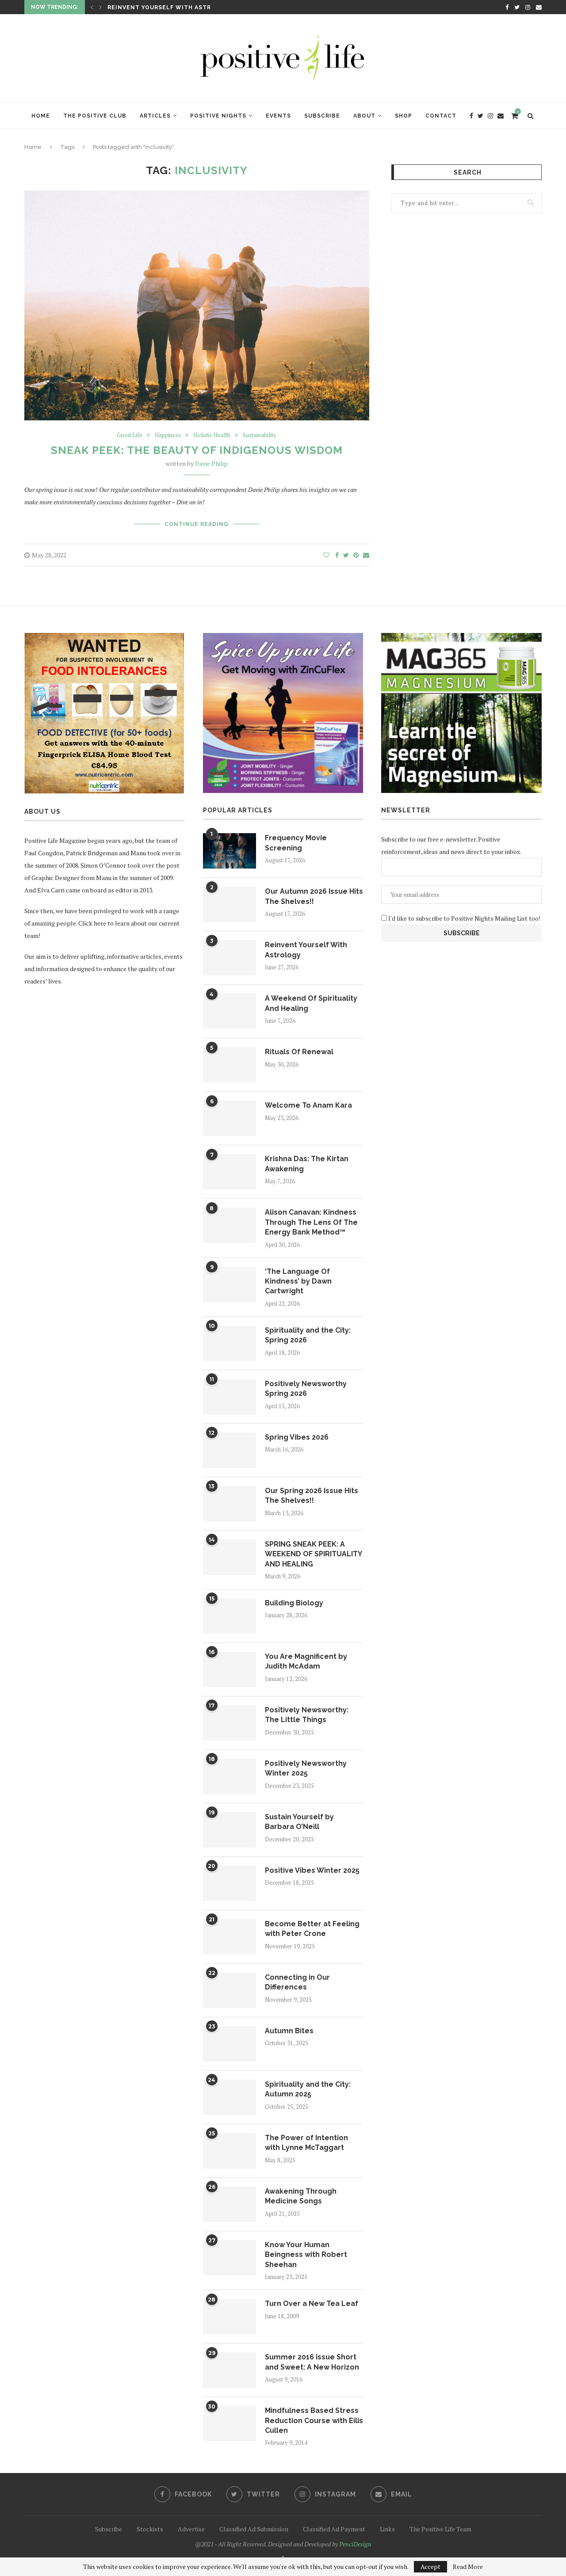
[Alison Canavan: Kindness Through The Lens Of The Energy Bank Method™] (229, 1225)
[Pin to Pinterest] (356, 555)
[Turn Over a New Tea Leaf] (229, 2317)
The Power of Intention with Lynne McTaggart (306, 2143)
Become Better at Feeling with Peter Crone (312, 1929)
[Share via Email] (366, 555)
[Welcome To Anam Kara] (229, 1118)
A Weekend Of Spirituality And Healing (311, 1003)
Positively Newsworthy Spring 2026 (306, 1389)
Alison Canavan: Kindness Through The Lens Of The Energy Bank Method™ (311, 1222)
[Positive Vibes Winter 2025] (229, 1883)
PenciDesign (355, 2544)
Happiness (168, 435)
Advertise (191, 2529)
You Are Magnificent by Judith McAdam (306, 1661)
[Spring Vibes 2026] (229, 1450)
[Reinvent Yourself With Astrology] (229, 958)
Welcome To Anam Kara (308, 1105)
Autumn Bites (289, 2031)
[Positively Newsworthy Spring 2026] (229, 1397)
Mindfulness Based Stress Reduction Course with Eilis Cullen (314, 2420)
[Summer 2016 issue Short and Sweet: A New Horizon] (229, 2370)
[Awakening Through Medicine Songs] (229, 2204)
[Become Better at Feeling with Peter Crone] (229, 1937)
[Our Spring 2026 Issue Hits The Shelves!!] (229, 1504)
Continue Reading (197, 524)
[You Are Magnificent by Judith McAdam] (229, 1669)
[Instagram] (528, 7)
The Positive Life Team (440, 2529)
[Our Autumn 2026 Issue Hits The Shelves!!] (229, 904)
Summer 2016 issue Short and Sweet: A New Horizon (312, 2362)
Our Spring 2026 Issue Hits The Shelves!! (312, 1496)
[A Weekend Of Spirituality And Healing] (229, 1011)
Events (278, 116)
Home (41, 116)
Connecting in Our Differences (297, 1982)
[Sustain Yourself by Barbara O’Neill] (229, 1830)
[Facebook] (507, 7)
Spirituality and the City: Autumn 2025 (308, 2089)
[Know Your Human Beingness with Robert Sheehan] (229, 2258)
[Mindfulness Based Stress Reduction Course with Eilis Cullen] (229, 2424)
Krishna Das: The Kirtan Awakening (307, 1164)
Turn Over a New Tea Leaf (312, 2304)
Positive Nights (218, 116)
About (364, 116)
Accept (430, 2566)
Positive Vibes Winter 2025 (312, 1870)
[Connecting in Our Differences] (229, 1990)
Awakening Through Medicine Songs (301, 2196)
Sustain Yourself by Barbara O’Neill (299, 1822)
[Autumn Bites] (229, 2044)
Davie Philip (211, 463)
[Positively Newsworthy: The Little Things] (229, 1723)
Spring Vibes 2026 (297, 1437)
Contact (441, 116)
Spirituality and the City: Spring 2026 (308, 1335)
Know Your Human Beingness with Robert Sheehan (306, 2255)
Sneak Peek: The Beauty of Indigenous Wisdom (197, 450)
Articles (155, 116)
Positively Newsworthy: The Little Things (307, 1715)
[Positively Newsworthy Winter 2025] (229, 1776)
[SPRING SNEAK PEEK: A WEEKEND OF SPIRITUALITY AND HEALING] (229, 1557)
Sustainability (260, 435)
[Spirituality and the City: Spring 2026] (229, 1343)
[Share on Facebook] (337, 555)
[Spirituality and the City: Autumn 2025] (229, 2097)
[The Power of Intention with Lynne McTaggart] (229, 2151)
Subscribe (322, 116)
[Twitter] (517, 7)
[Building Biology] (229, 1616)
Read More (468, 2567)
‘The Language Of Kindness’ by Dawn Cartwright (298, 1281)
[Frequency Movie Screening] (229, 851)
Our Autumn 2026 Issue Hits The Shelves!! (314, 896)
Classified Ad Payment (334, 2529)
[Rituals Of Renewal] (229, 1065)
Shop (403, 116)
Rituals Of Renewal (299, 1052)
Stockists (150, 2529)
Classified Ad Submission (254, 2529)
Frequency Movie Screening (296, 843)
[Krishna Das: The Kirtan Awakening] (229, 1172)
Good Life (130, 435)
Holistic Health (212, 435)
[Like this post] (326, 555)
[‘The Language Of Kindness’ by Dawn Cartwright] (229, 1284)
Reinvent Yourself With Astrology (170, 8)
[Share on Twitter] (346, 555)
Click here (92, 923)
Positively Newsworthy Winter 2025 (306, 1768)
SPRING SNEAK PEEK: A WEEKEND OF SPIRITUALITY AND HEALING (313, 1554)
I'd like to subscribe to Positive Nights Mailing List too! (464, 918)
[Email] (539, 7)
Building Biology (294, 1603)
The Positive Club (95, 116)
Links (387, 2529)
